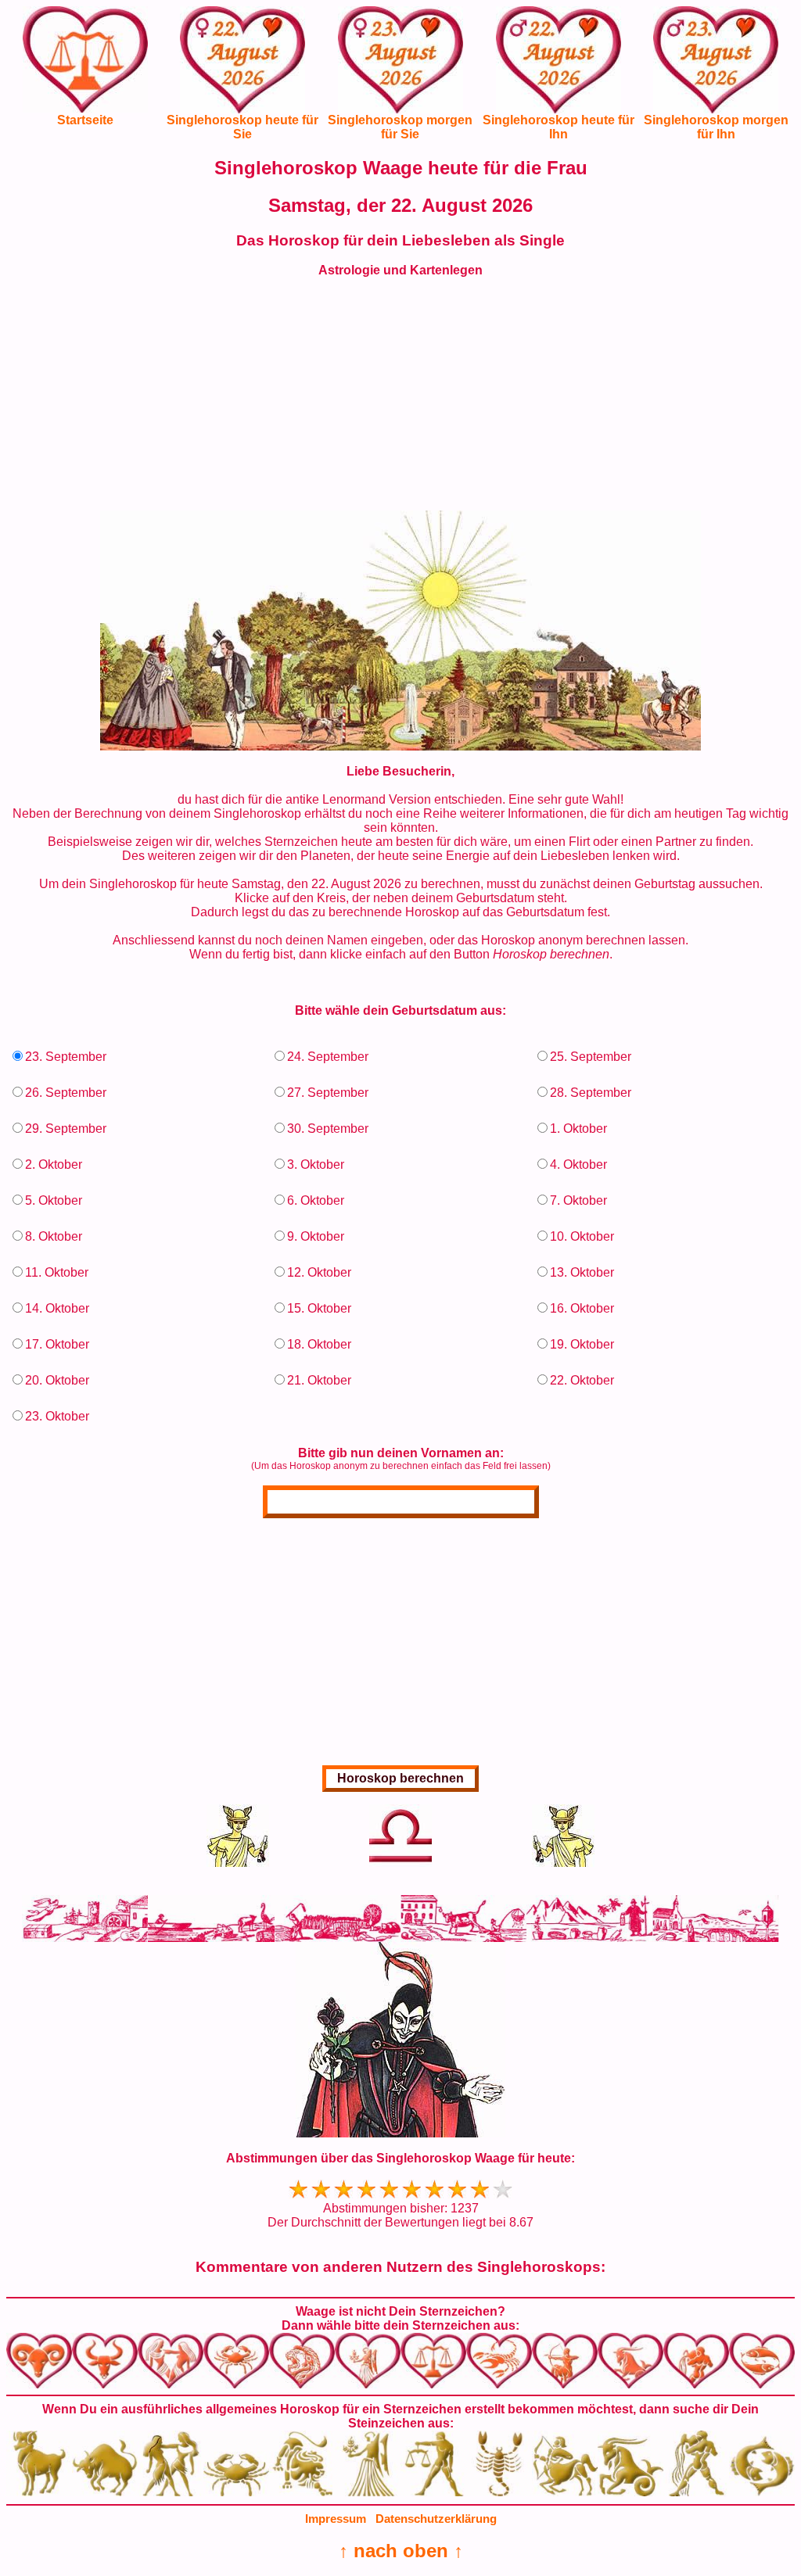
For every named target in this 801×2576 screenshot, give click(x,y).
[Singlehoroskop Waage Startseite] (85, 108)
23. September (66, 1057)
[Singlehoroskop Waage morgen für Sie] (400, 72)
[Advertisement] (400, 401)
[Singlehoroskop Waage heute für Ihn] (559, 72)
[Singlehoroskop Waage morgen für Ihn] (716, 72)
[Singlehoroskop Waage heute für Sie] (242, 72)
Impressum (336, 2519)
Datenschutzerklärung (436, 2519)
